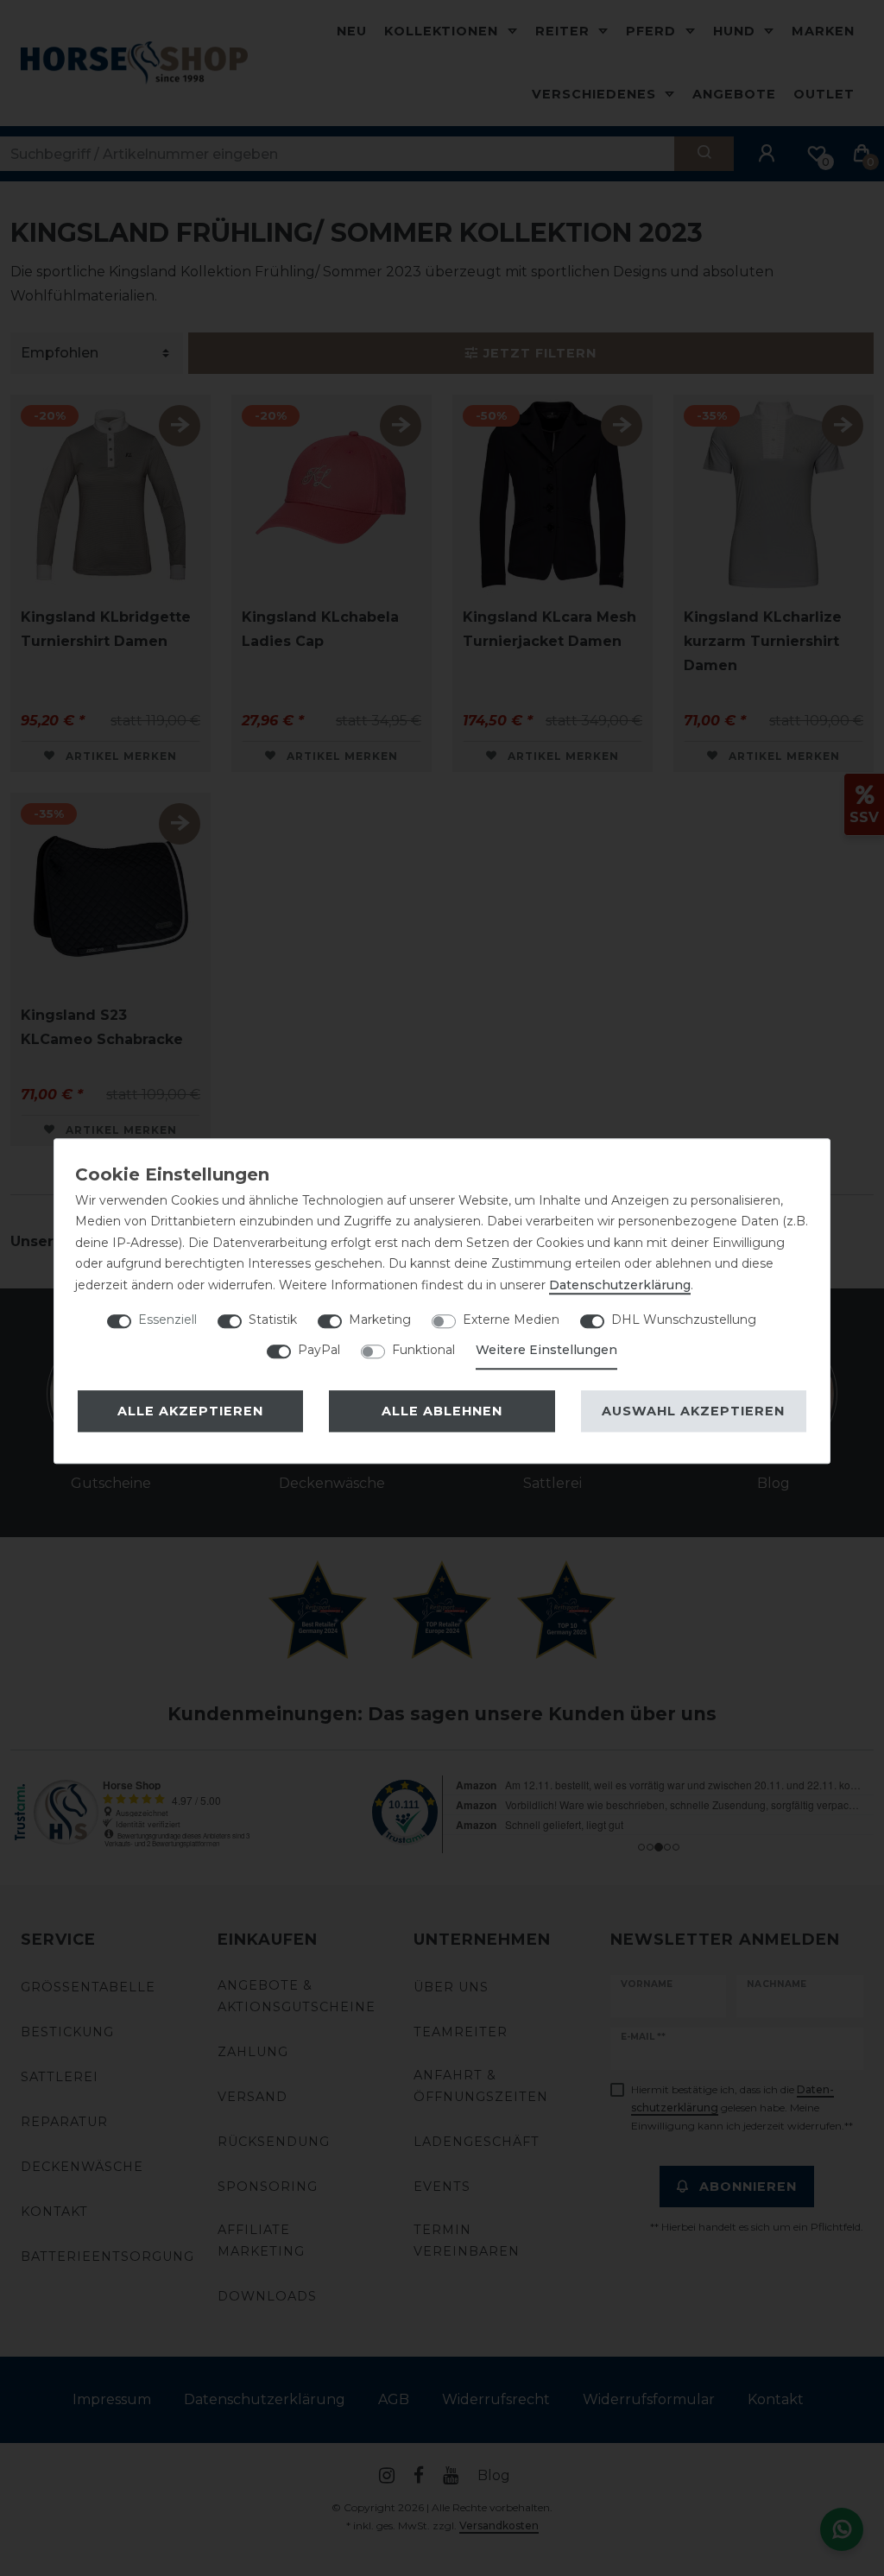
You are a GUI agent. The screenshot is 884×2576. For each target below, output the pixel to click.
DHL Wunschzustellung (684, 1320)
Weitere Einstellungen (546, 1350)
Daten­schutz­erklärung (620, 1285)
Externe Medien (511, 1320)
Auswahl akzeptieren (693, 1411)
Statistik (273, 1320)
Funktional (423, 1350)
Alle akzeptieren (190, 1411)
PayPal (319, 1350)
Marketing (380, 1320)
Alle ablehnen (442, 1411)
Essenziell (167, 1320)
